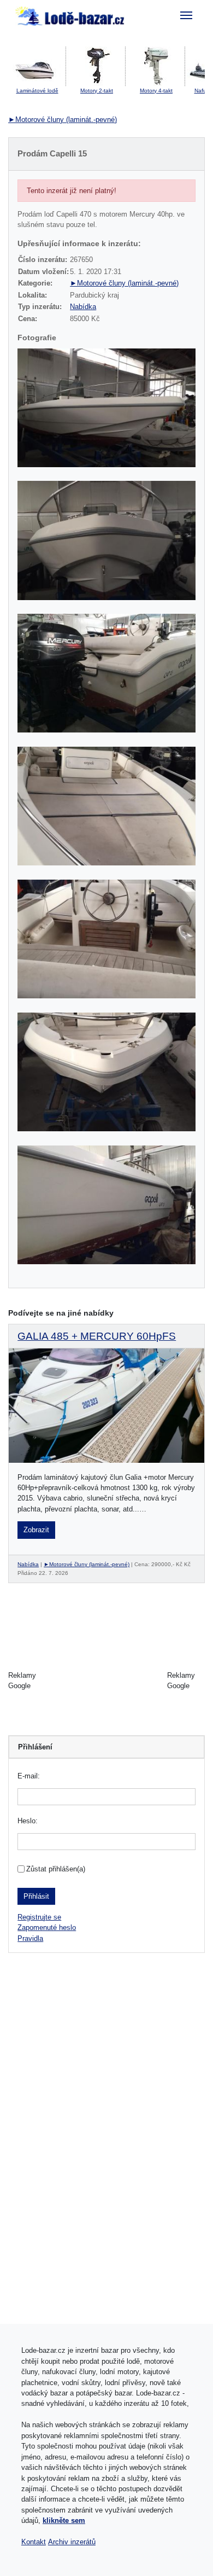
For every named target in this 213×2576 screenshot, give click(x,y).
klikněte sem (64, 2520)
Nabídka (83, 307)
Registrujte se (39, 1917)
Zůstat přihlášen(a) (56, 1869)
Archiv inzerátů (72, 2542)
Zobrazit (36, 1530)
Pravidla (30, 1938)
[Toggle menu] (187, 15)
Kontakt (34, 2542)
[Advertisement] (106, 1680)
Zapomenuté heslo (47, 1927)
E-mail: (29, 1776)
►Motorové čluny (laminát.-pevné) (63, 120)
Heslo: (28, 1821)
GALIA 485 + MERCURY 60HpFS (97, 1336)
